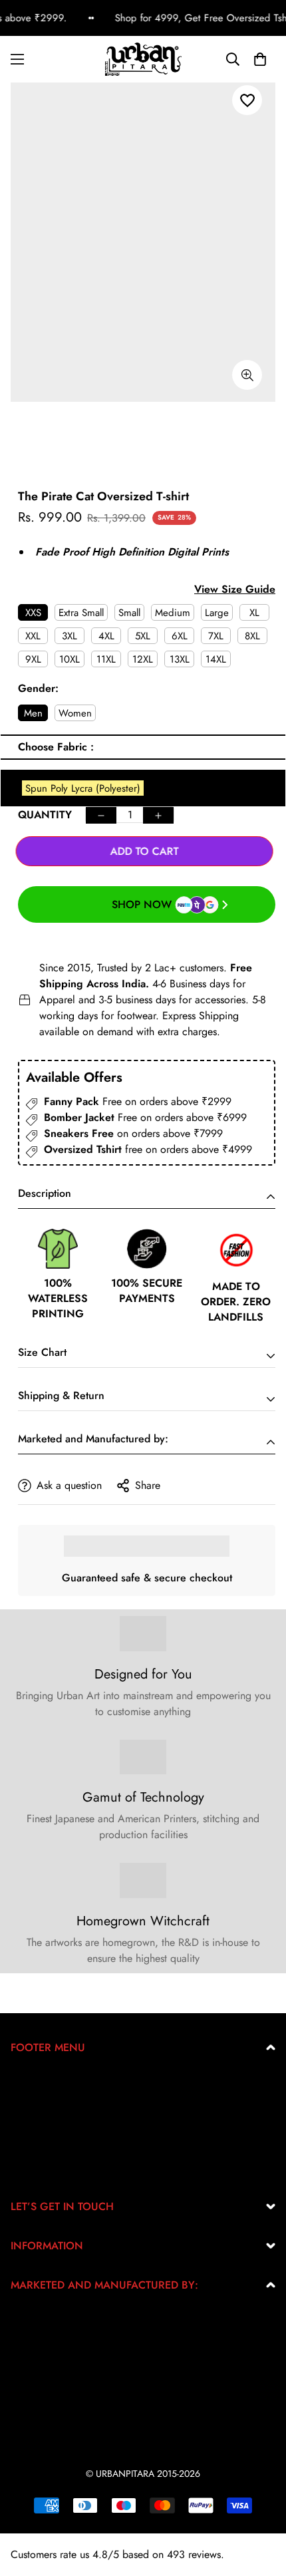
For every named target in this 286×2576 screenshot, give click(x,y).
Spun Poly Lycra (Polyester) (83, 788)
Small (129, 613)
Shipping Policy (46, 2147)
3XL (70, 636)
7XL (216, 636)
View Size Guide (235, 589)
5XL (143, 636)
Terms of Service (47, 2125)
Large (217, 613)
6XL (180, 636)
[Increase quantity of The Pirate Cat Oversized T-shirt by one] (158, 815)
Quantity (45, 815)
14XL (216, 659)
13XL (180, 659)
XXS (33, 613)
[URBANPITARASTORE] (143, 59)
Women (75, 713)
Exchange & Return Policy (69, 2083)
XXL (33, 636)
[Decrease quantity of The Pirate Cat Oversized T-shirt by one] (101, 815)
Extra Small (81, 613)
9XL (33, 659)
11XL (106, 659)
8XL (252, 636)
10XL (70, 659)
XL (254, 613)
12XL (143, 659)
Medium (173, 613)
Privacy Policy (42, 2104)
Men (33, 713)
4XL (106, 636)
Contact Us (35, 2168)
